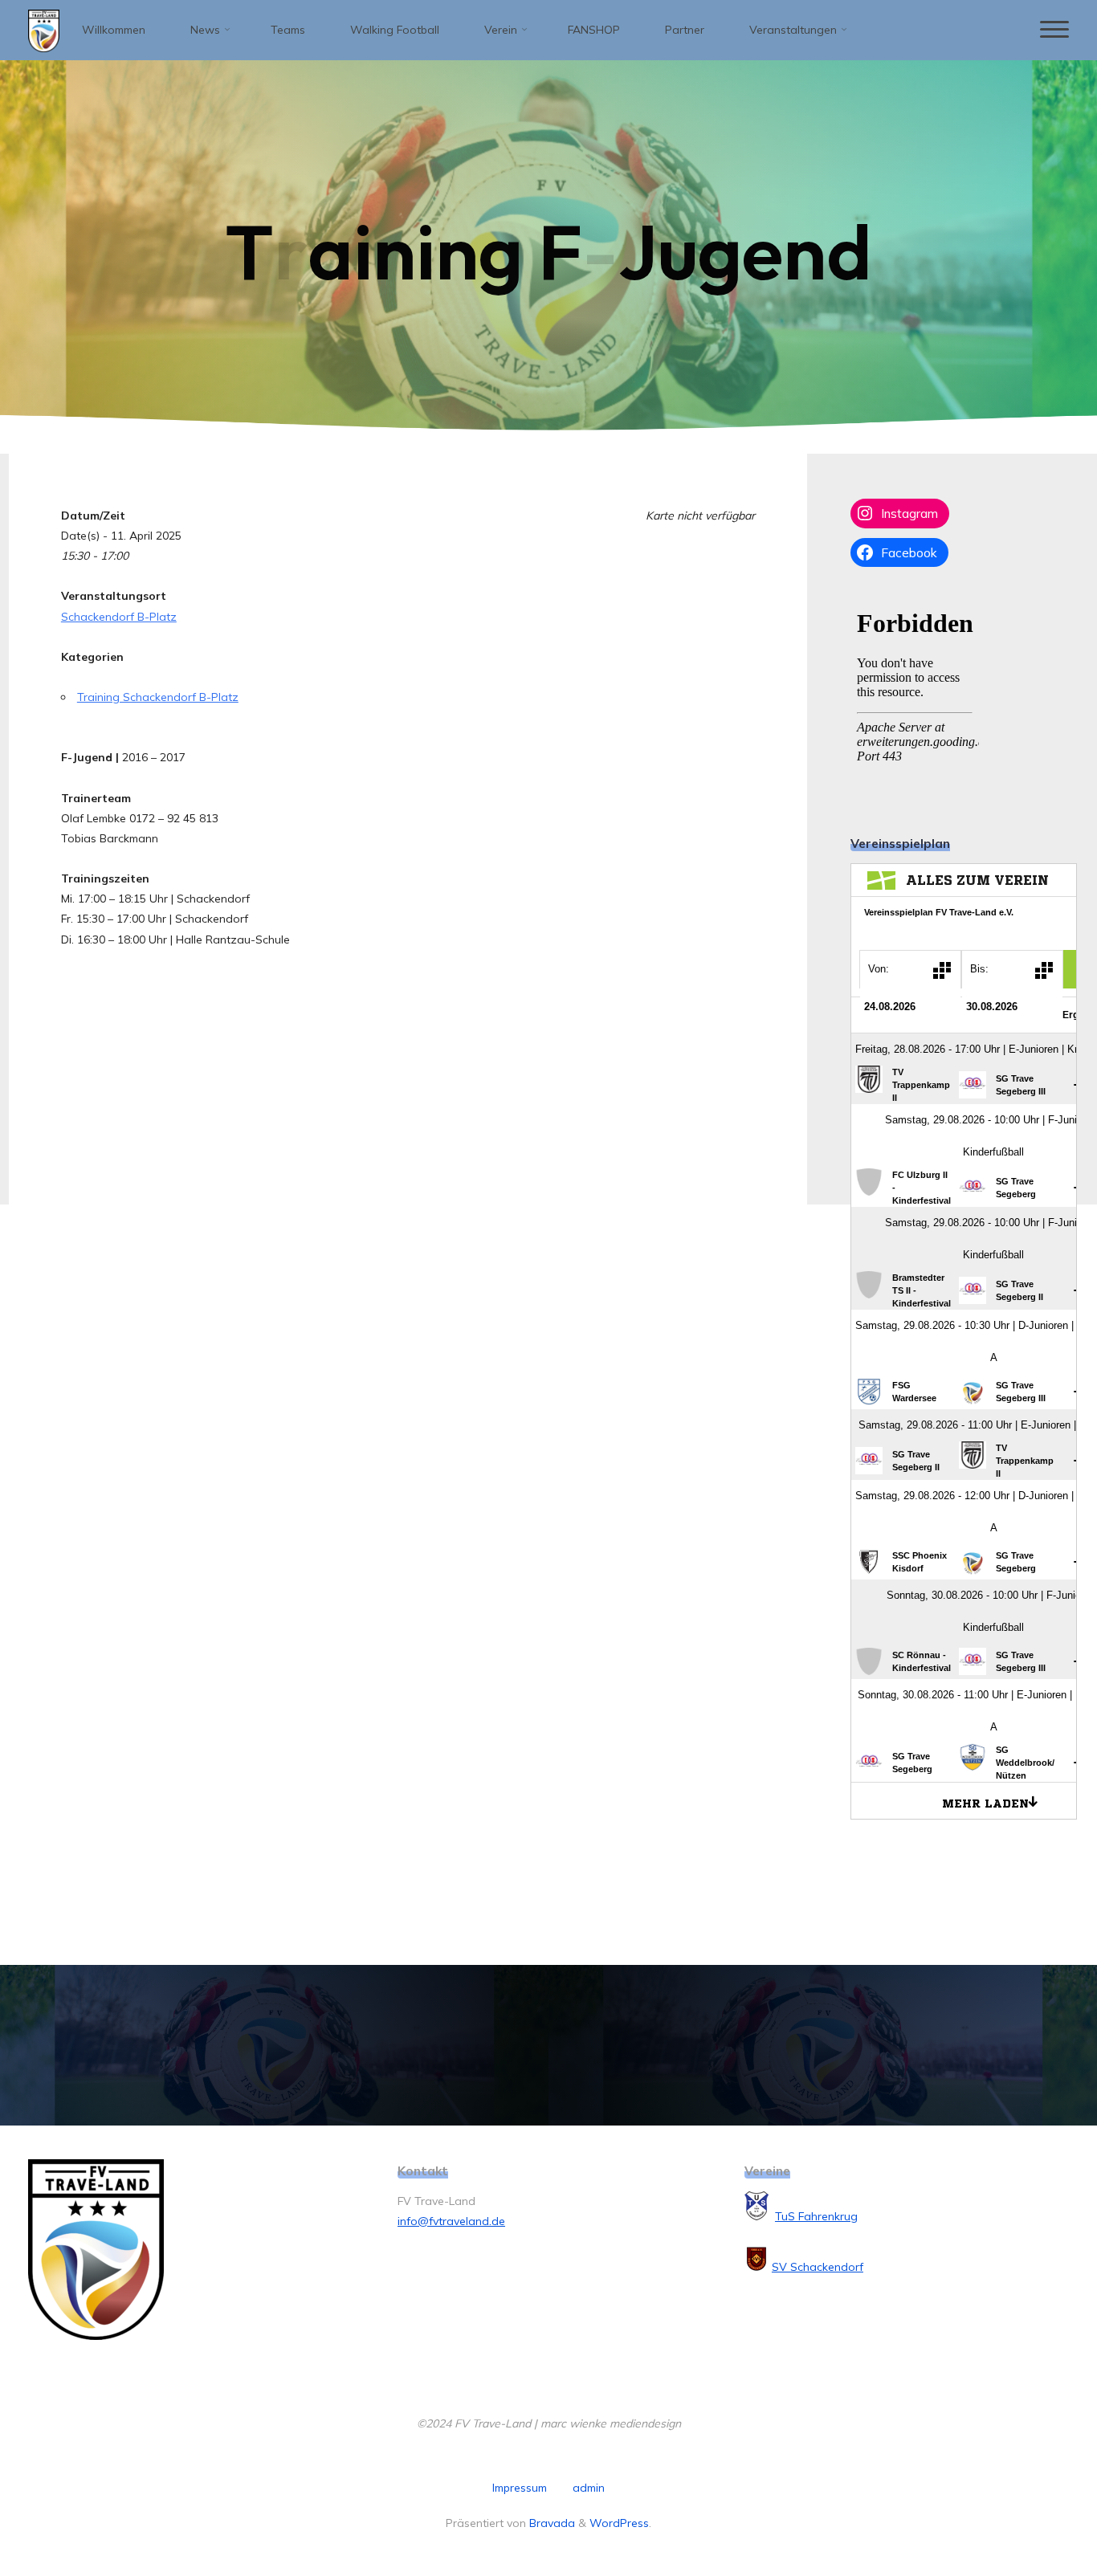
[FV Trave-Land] (44, 30)
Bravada (551, 2523)
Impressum (520, 2488)
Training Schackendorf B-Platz (158, 697)
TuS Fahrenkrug (816, 2216)
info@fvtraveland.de (451, 2221)
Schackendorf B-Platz (119, 617)
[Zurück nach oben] (1034, 2513)
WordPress (619, 2523)
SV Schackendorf (818, 2267)
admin (589, 2488)
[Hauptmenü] (1054, 30)
